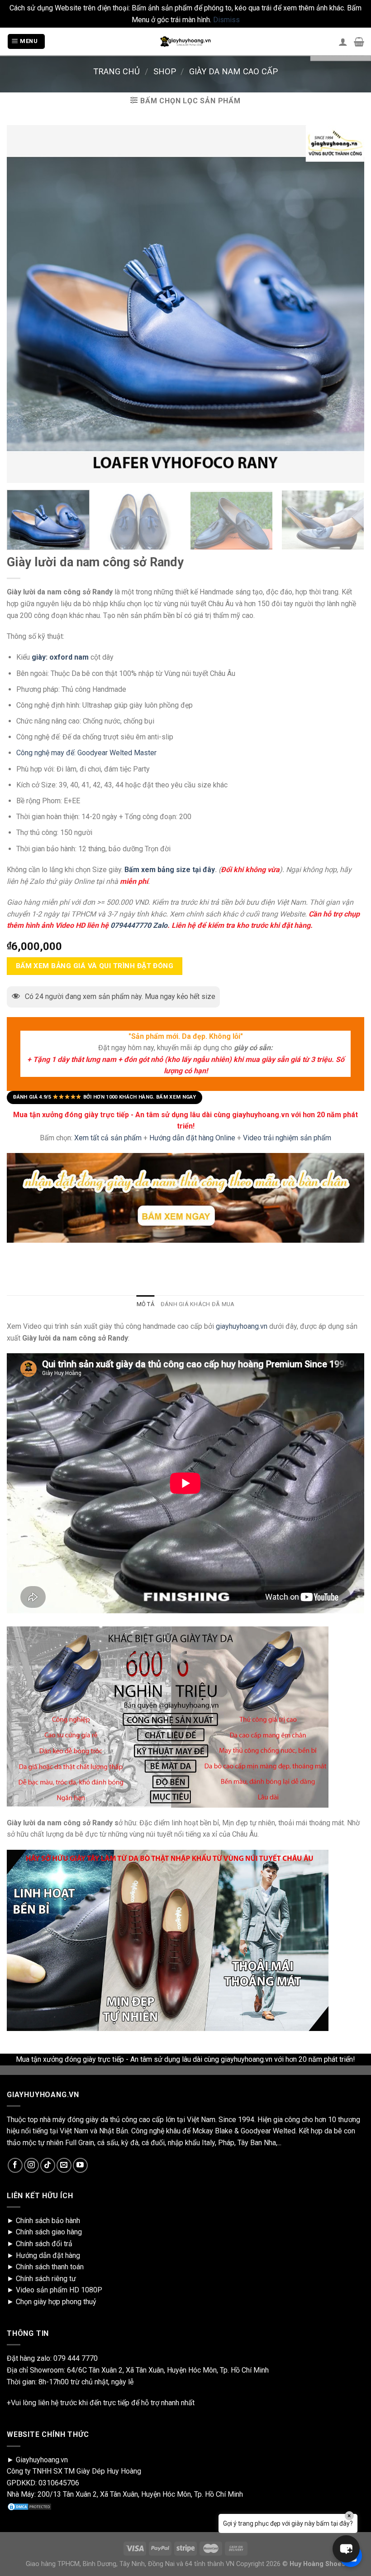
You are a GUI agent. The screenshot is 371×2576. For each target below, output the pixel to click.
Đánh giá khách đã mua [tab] (197, 1304)
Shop (165, 71)
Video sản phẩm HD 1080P (59, 2290)
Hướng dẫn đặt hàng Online (193, 1138)
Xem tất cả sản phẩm (108, 1138)
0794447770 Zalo (139, 925)
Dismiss (226, 20)
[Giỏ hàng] (359, 42)
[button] (346, 2549)
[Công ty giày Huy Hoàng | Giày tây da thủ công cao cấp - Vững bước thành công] (185, 42)
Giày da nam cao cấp (233, 71)
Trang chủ (117, 71)
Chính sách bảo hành (48, 2221)
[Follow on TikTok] (48, 2165)
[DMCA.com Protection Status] (29, 2506)
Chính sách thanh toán (50, 2267)
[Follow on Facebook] (15, 2165)
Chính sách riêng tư (46, 2279)
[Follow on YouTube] (80, 2165)
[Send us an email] (64, 2165)
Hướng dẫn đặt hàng (48, 2255)
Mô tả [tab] (145, 1304)
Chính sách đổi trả (44, 2244)
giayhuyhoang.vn (242, 1326)
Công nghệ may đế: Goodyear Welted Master (86, 753)
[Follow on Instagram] (31, 2165)
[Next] (350, 523)
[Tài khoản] (343, 42)
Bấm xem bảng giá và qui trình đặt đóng (95, 965)
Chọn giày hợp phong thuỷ (56, 2302)
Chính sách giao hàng (49, 2232)
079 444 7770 (76, 2358)
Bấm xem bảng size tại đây (170, 870)
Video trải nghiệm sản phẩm (287, 1138)
